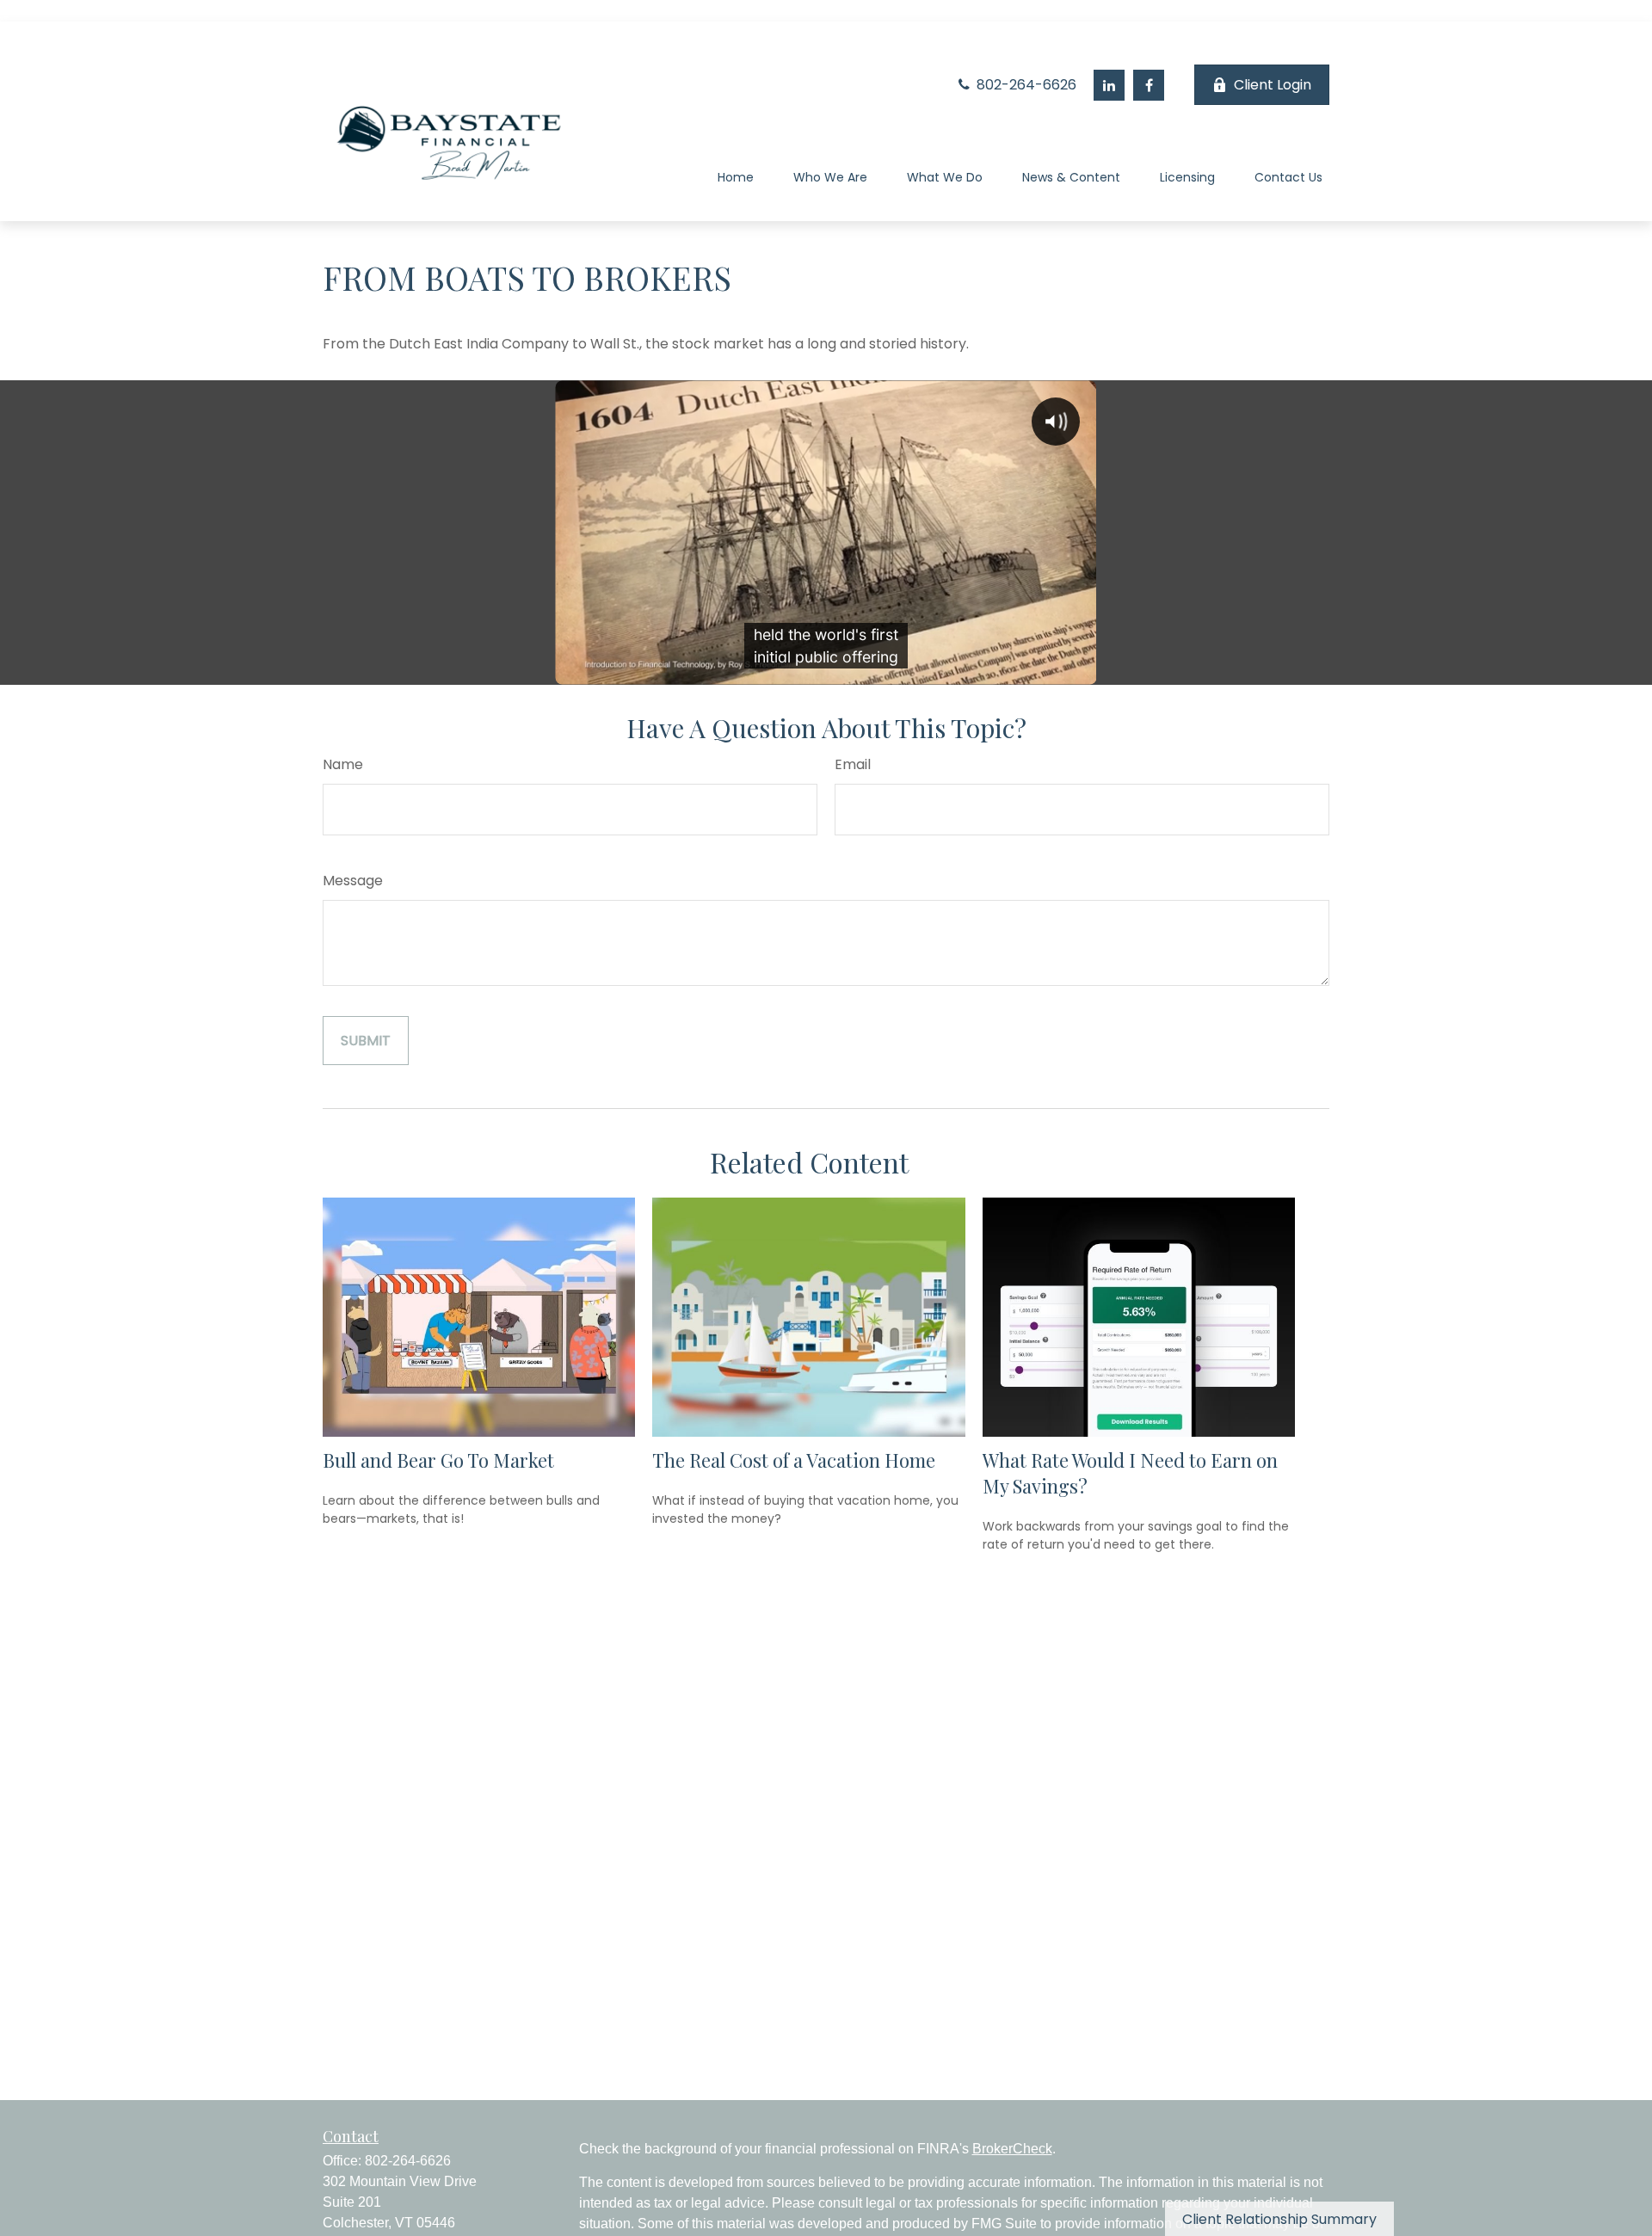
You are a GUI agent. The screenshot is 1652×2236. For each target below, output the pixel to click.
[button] (736, 180)
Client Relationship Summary (1279, 2219)
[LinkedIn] (1109, 85)
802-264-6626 (1025, 85)
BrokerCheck (1012, 2149)
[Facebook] (1149, 85)
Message (353, 881)
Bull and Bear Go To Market (438, 1460)
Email (853, 764)
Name (343, 764)
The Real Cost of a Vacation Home (794, 1460)
